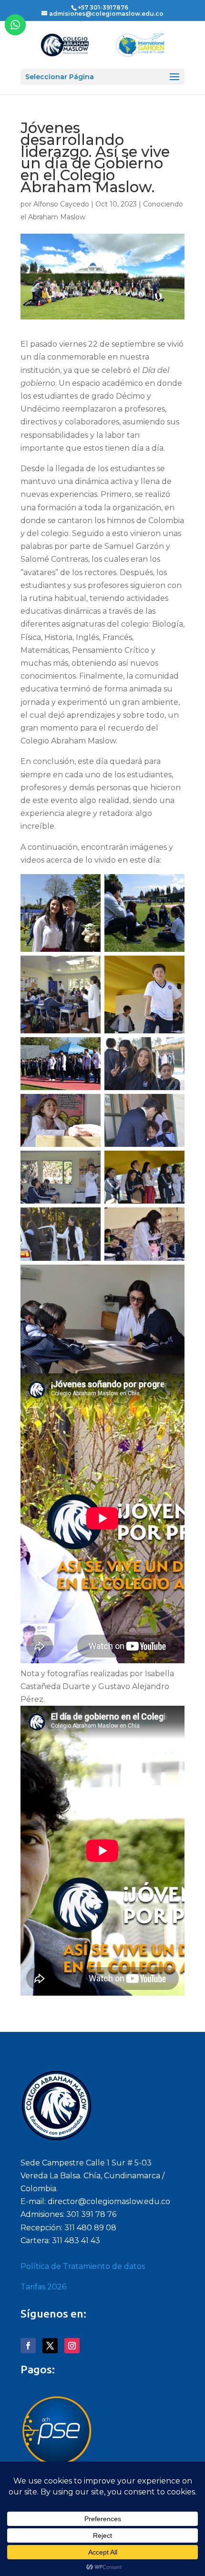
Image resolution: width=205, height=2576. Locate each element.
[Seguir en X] (50, 2346)
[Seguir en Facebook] (28, 2346)
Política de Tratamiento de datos (83, 2266)
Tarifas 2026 (43, 2287)
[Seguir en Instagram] (72, 2346)
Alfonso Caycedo (61, 204)
